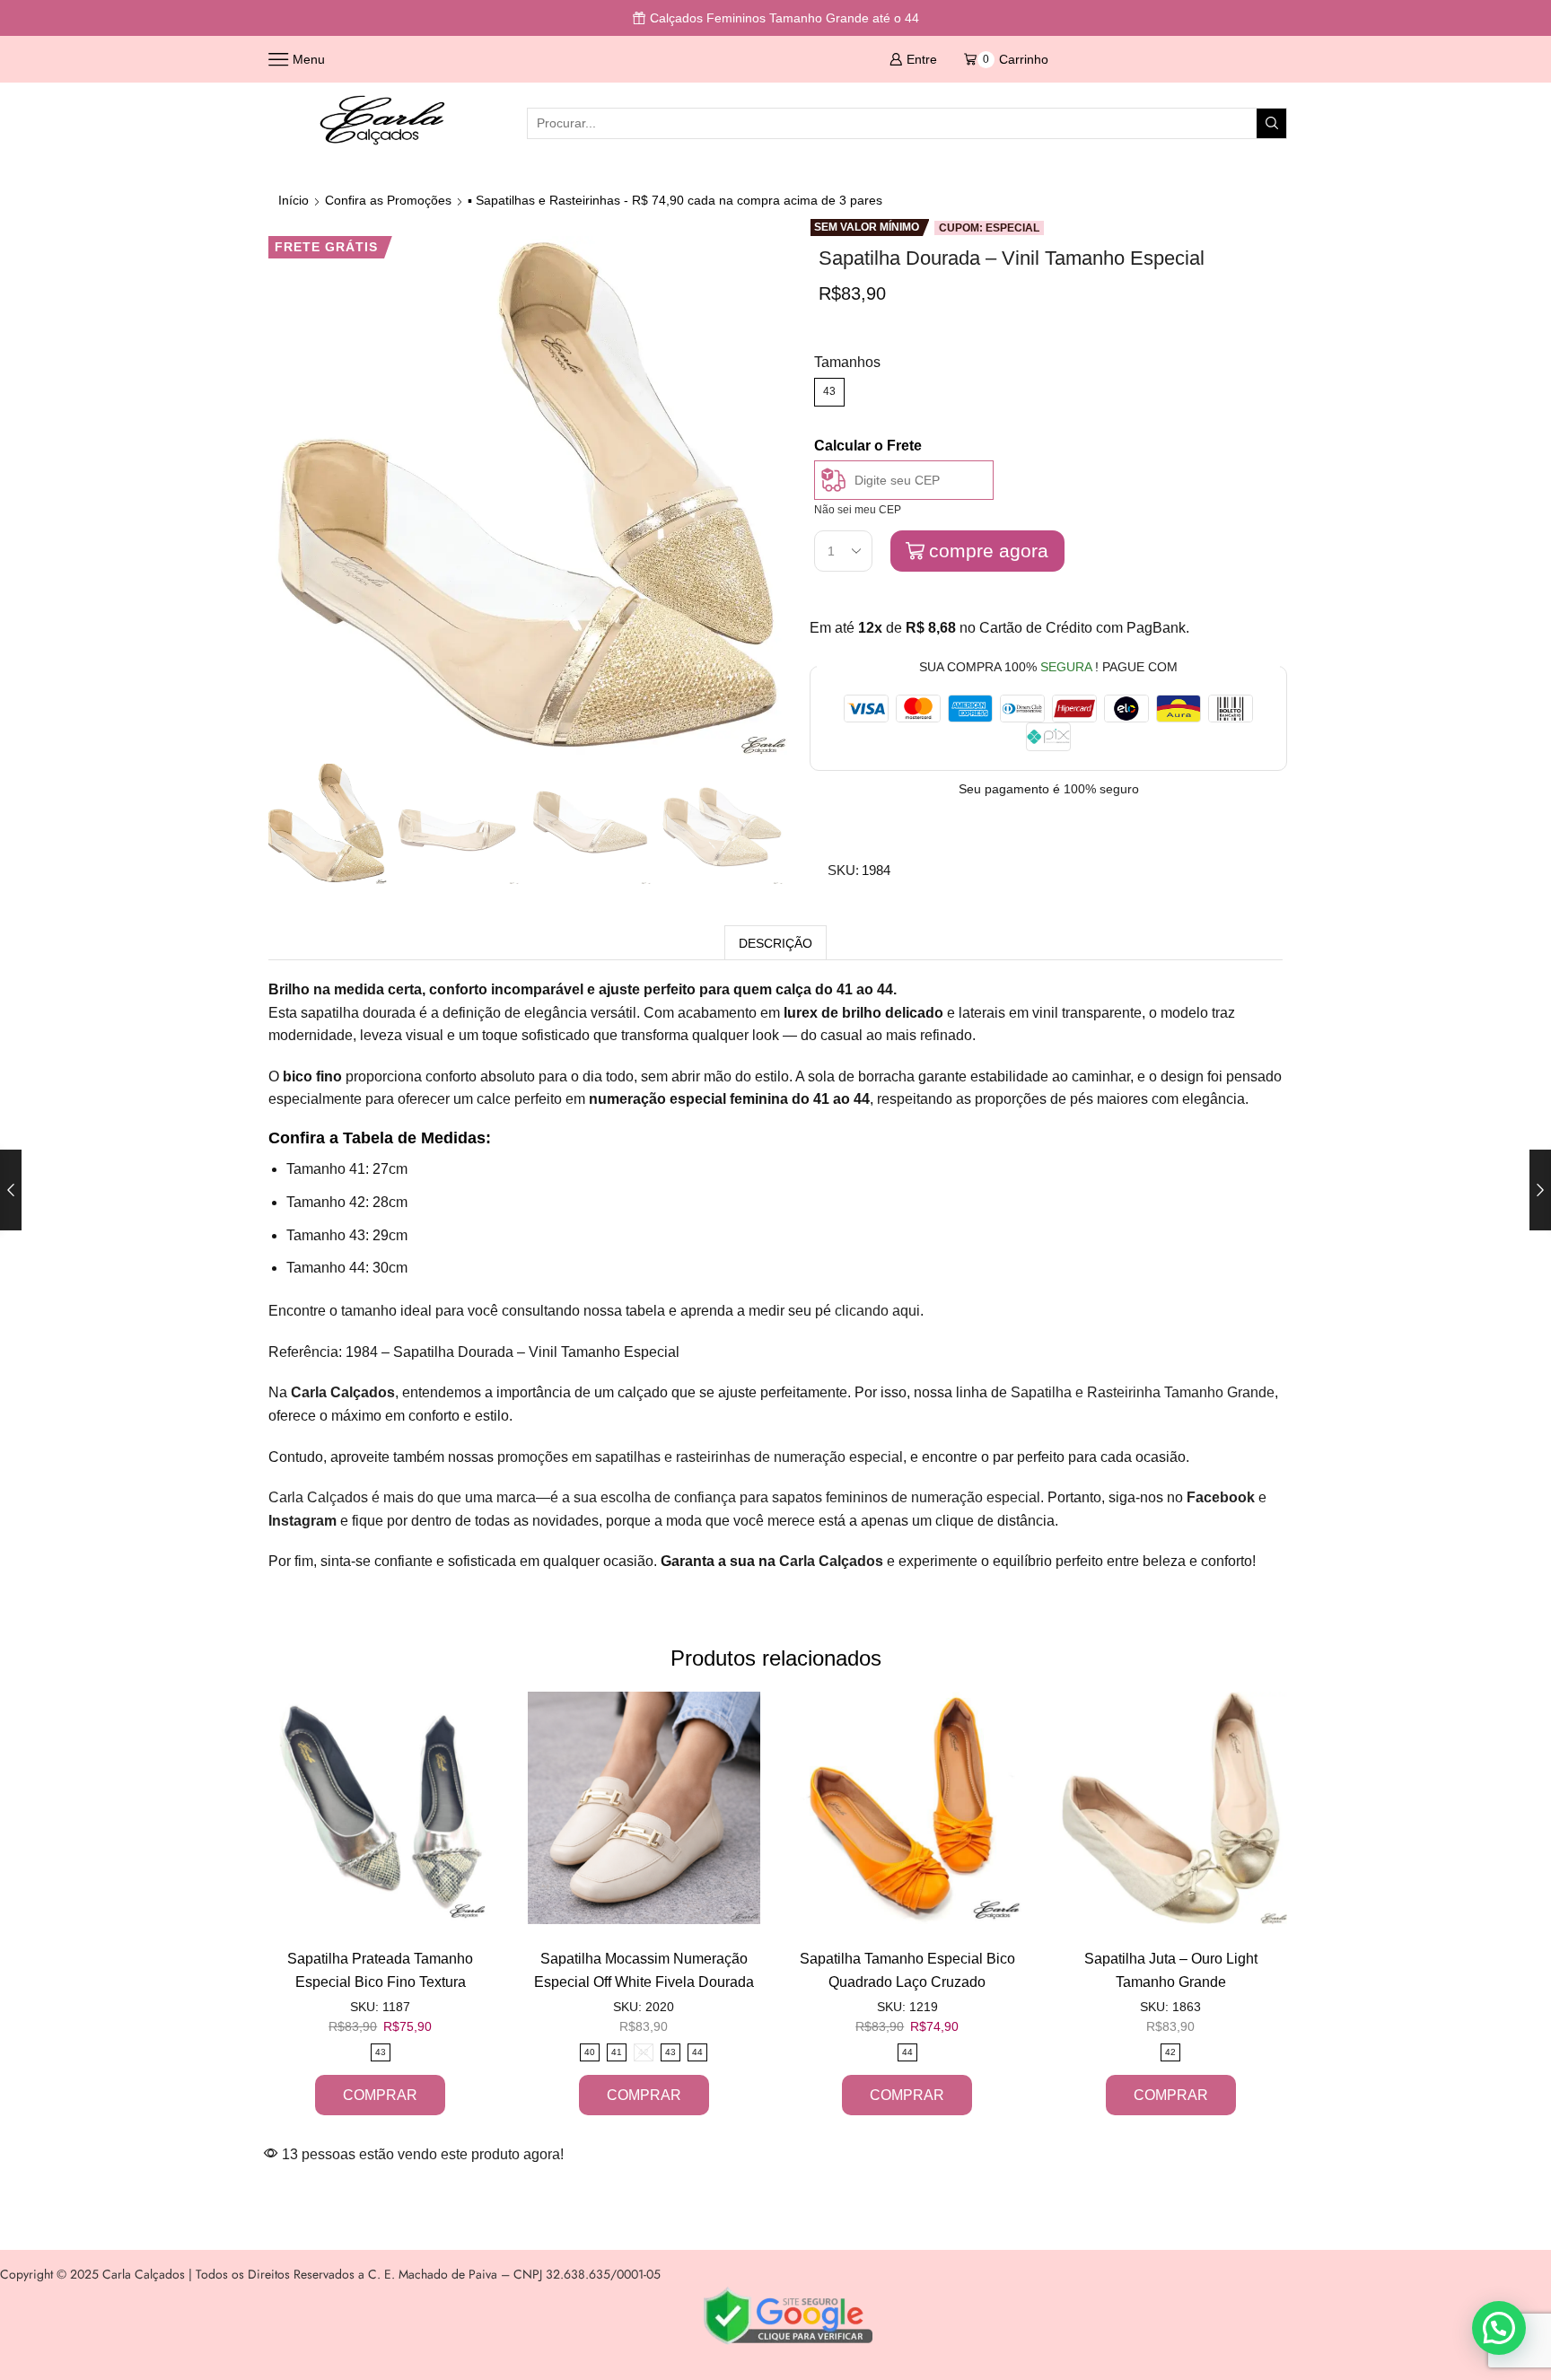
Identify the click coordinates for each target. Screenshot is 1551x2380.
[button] (1499, 2328)
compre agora (989, 551)
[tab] (775, 943)
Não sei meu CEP (858, 510)
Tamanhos (847, 362)
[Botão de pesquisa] (1271, 123)
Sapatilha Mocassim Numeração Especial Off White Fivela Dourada (644, 1970)
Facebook (1221, 1497)
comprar (380, 2095)
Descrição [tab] (775, 943)
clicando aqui (877, 1311)
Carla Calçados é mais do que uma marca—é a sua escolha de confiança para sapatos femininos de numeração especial (654, 1497)
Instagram (302, 1521)
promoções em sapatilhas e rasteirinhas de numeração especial (700, 1457)
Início (294, 200)
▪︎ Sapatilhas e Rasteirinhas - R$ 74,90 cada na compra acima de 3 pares (675, 200)
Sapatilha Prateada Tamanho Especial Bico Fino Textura (380, 1970)
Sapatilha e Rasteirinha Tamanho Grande (1143, 1392)
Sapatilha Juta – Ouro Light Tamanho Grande (1171, 1970)
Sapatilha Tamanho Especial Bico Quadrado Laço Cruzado (907, 1970)
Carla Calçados (831, 1561)
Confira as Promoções (388, 200)
